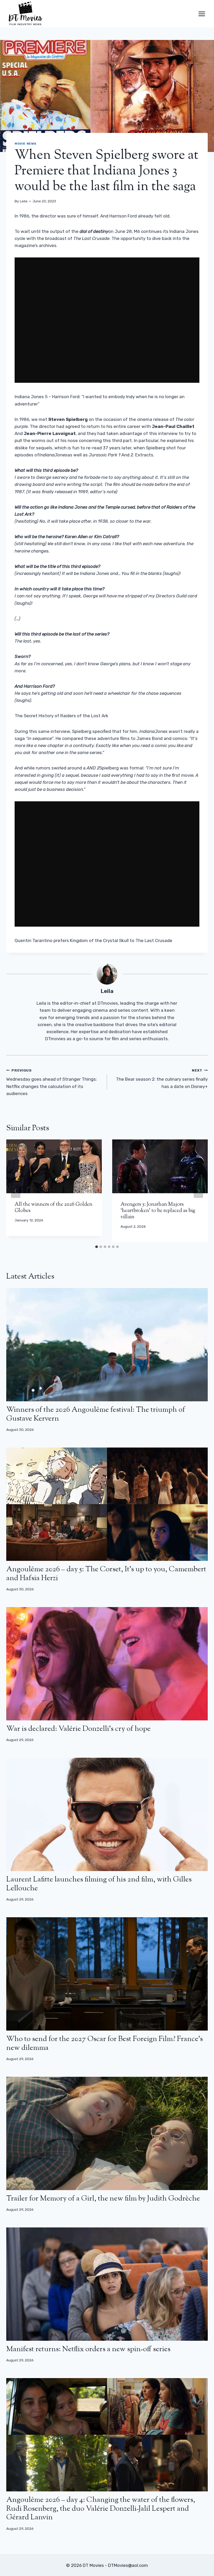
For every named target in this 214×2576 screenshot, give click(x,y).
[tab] (97, 1247)
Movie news (26, 144)
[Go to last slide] (16, 1191)
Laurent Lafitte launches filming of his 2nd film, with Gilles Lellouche (99, 1884)
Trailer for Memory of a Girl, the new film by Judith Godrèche (103, 2199)
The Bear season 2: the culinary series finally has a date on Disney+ (162, 1079)
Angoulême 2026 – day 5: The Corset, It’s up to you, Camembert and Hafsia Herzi (106, 1574)
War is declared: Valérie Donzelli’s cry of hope (78, 1729)
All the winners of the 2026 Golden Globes (53, 1208)
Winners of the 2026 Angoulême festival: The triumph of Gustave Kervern (96, 1414)
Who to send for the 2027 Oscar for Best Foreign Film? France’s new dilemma (105, 2044)
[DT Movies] (26, 14)
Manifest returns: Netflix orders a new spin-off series (88, 2349)
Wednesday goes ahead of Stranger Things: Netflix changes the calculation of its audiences (52, 1082)
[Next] (198, 1191)
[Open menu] (202, 14)
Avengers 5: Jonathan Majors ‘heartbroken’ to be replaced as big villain (158, 1211)
